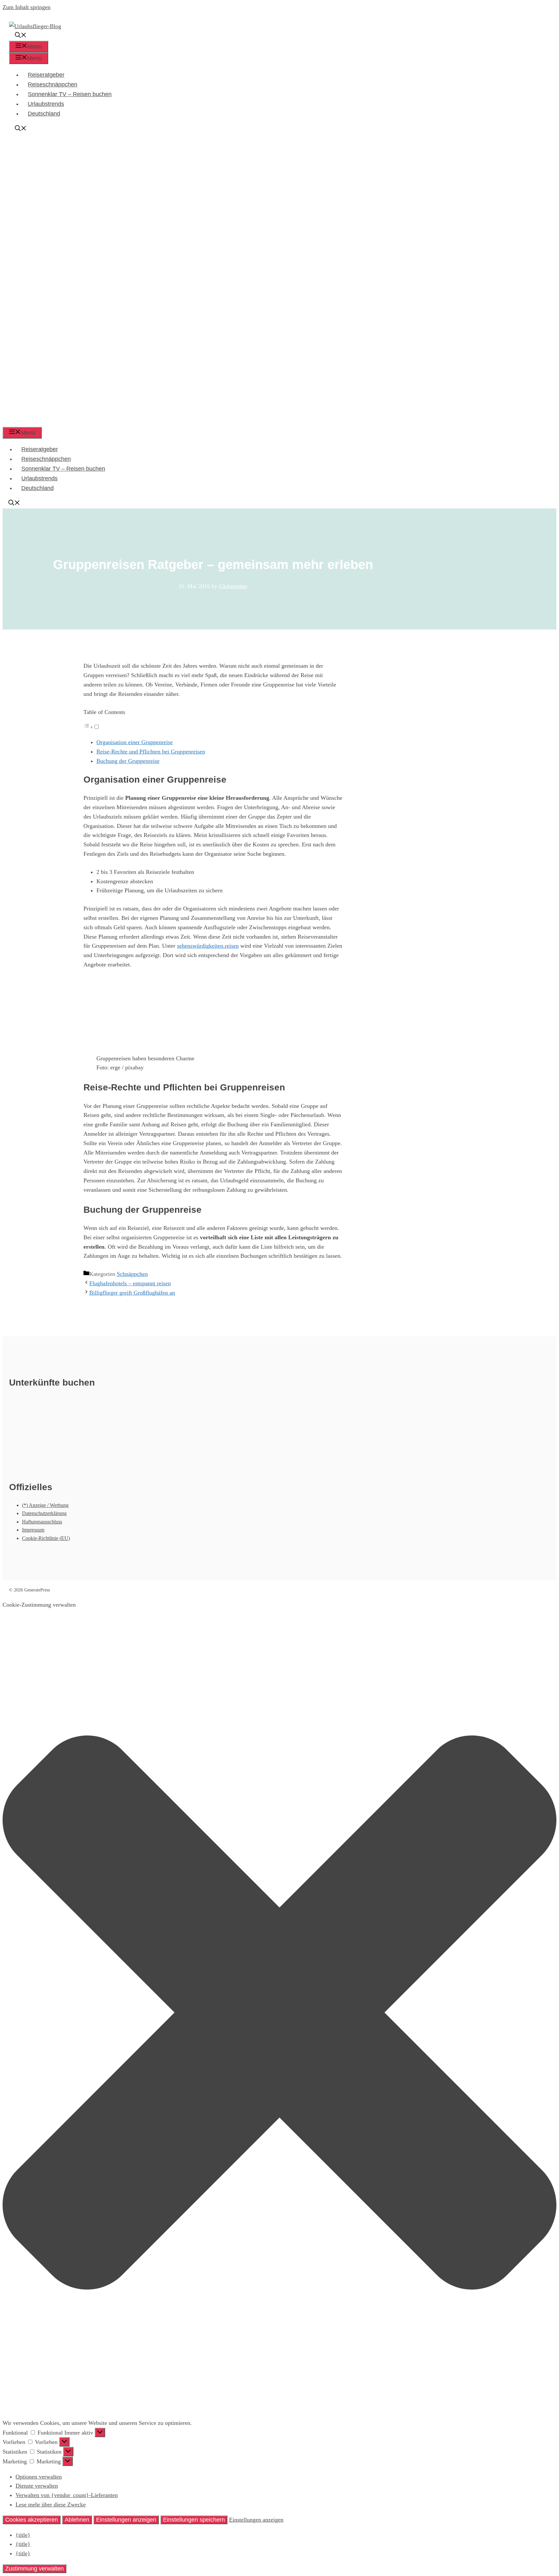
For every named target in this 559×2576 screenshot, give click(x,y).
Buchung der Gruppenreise (128, 761)
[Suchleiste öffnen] (21, 36)
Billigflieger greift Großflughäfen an (132, 1293)
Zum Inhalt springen (27, 7)
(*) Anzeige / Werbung (45, 1505)
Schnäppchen (132, 1274)
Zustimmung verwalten (34, 2569)
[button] (279, 2014)
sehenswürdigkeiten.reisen (208, 946)
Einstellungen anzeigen (126, 2520)
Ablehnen (77, 2520)
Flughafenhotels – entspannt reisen (130, 1283)
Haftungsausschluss (42, 1522)
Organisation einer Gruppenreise (135, 742)
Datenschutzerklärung (44, 1513)
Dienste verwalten (37, 2486)
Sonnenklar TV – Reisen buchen (70, 94)
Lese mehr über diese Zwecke (51, 2504)
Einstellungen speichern (194, 2520)
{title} (23, 2535)
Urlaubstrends (46, 104)
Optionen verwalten (39, 2477)
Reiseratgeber (46, 75)
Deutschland (44, 114)
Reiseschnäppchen (53, 84)
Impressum (33, 1530)
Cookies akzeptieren (32, 2520)
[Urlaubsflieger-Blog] (213, 422)
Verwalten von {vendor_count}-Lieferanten (67, 2495)
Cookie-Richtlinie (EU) (46, 1538)
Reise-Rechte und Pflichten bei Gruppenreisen (151, 752)
